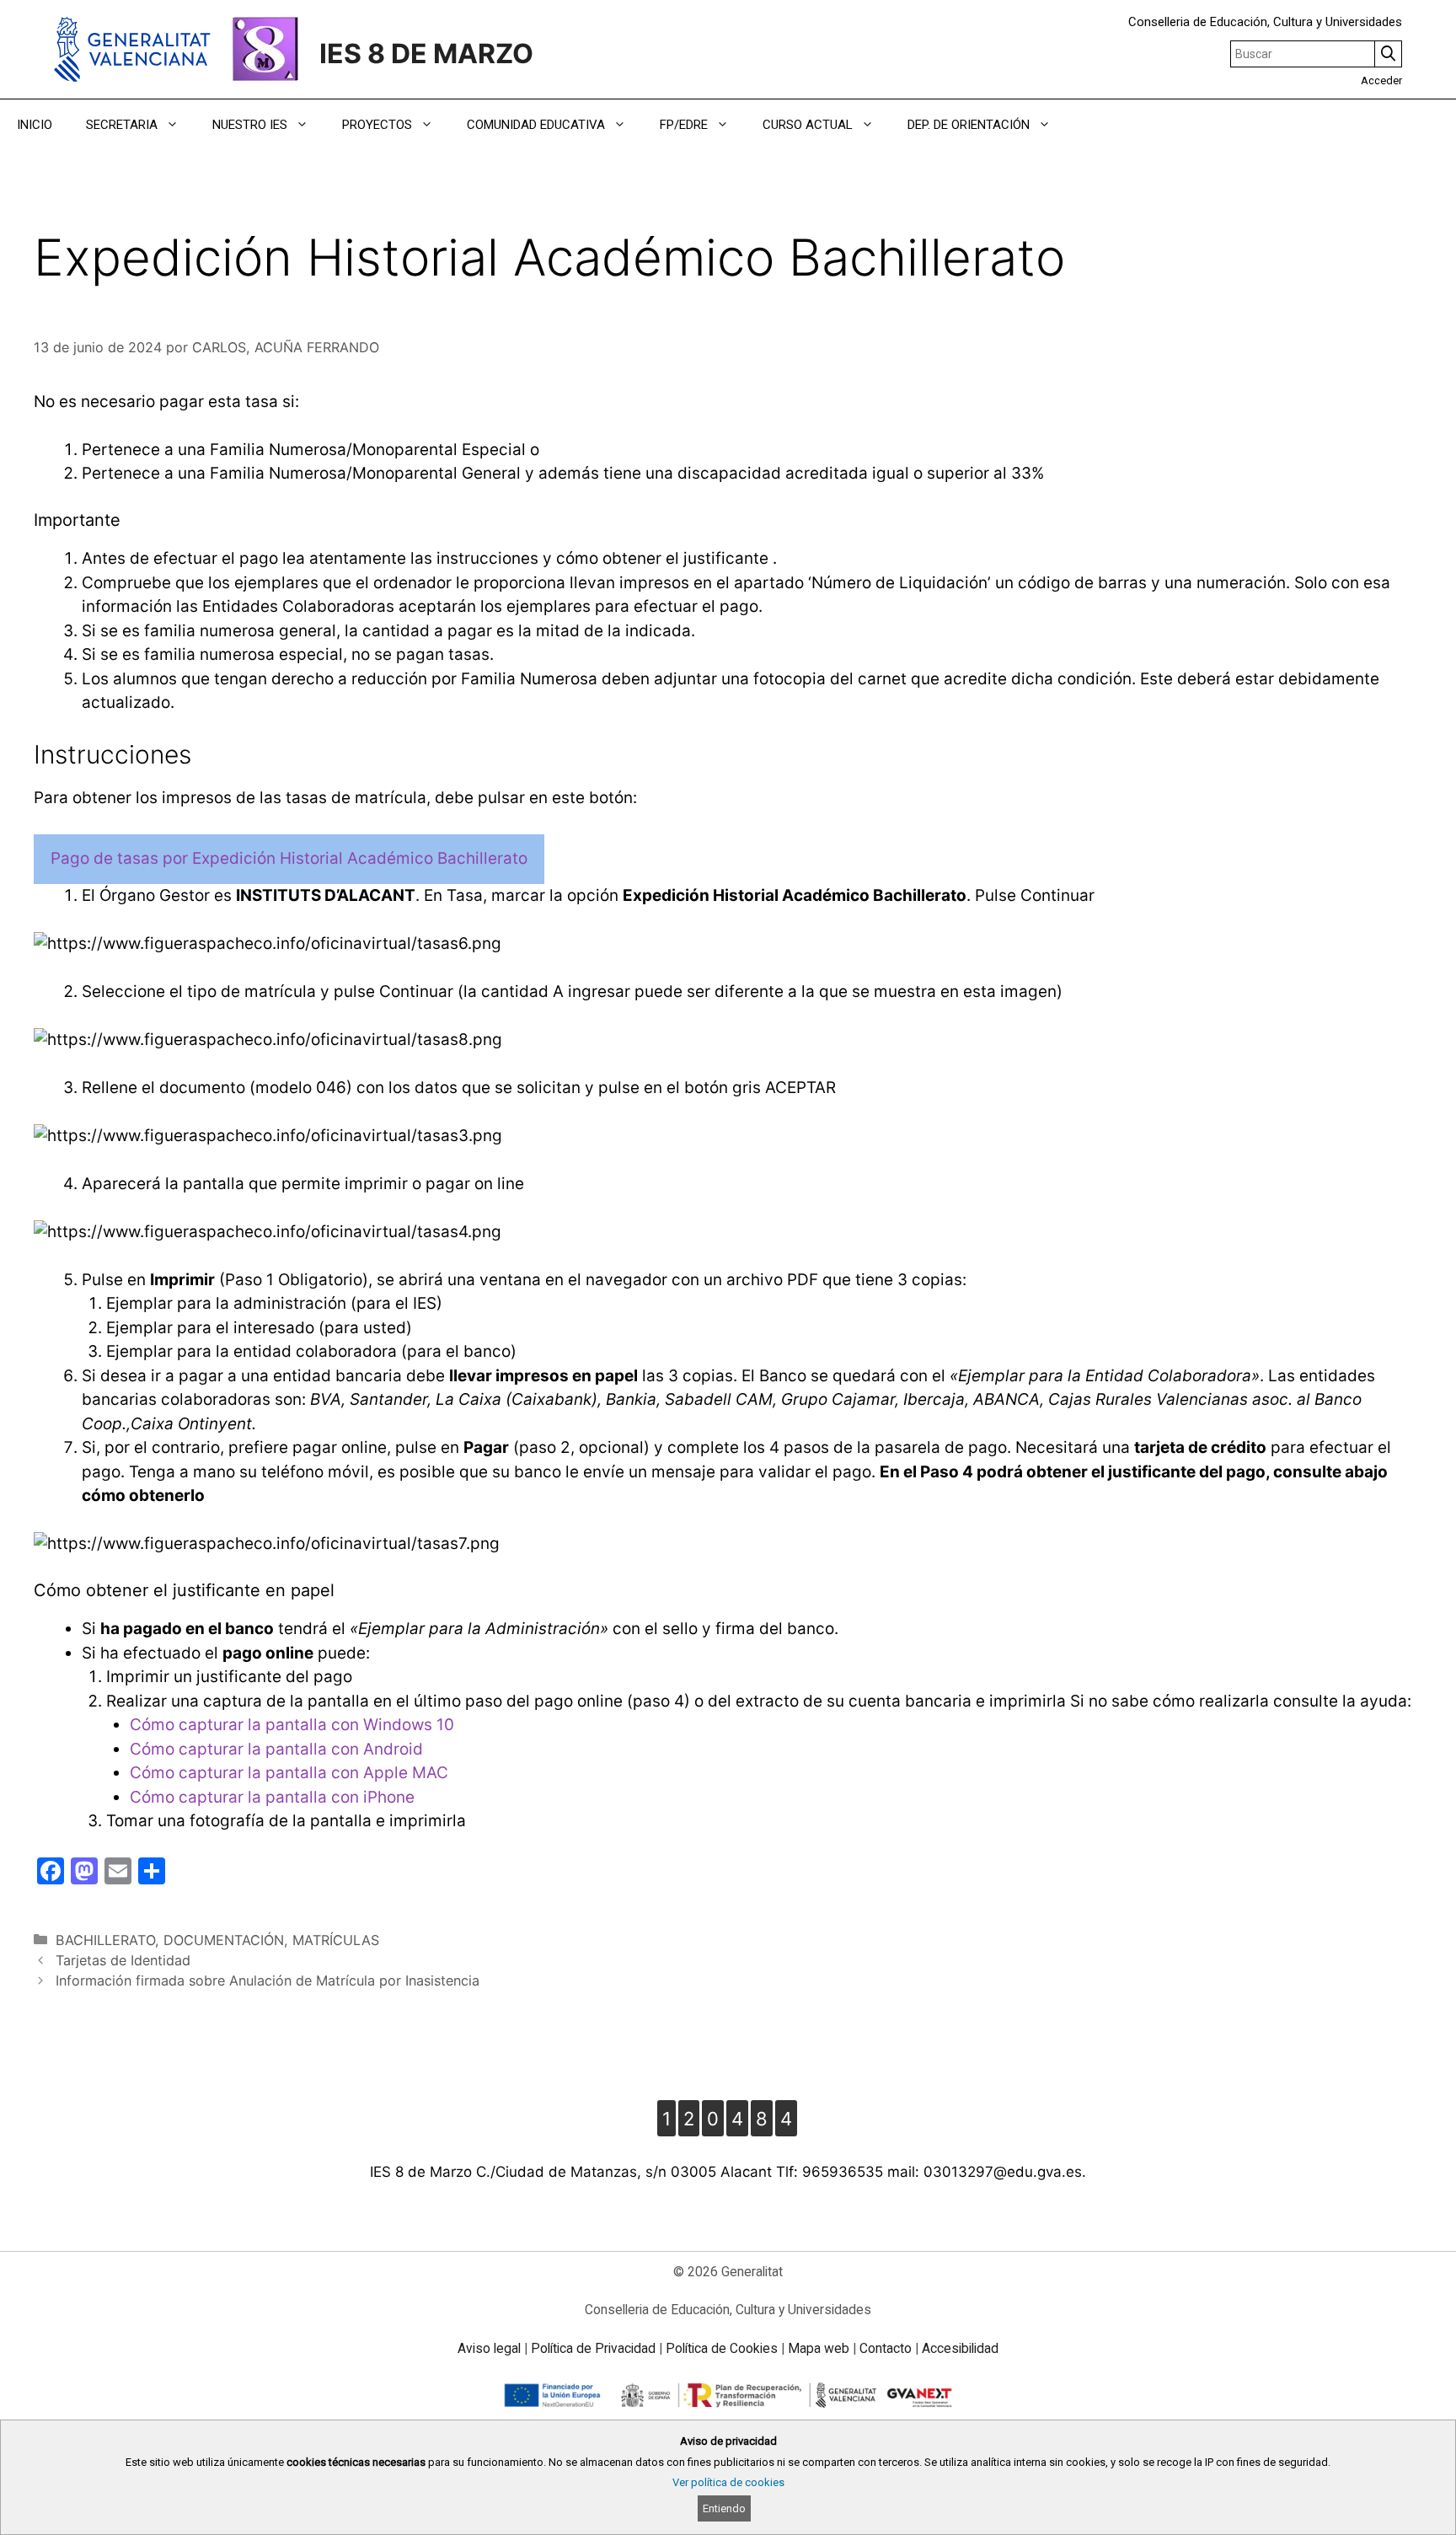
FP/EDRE (684, 125)
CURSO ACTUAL (808, 125)
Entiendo (724, 2508)
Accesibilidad (960, 2348)
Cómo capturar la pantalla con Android (276, 1749)
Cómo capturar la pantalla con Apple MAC (289, 1773)
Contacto (886, 2348)
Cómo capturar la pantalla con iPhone (272, 1797)
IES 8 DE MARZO (426, 54)
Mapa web (819, 2348)
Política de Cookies (722, 2348)
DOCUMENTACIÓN (224, 1940)
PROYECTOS (377, 125)
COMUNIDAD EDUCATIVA (536, 125)
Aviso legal (489, 2348)
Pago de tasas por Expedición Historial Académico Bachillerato (289, 858)
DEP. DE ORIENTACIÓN (969, 125)
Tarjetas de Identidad (123, 1960)
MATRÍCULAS (336, 1940)
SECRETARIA (122, 125)
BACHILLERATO (105, 1940)
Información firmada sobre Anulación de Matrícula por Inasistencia (268, 1980)
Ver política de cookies (728, 2482)
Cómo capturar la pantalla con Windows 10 (292, 1725)
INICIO (35, 125)
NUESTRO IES (250, 125)
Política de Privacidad (593, 2348)
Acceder (1381, 80)
